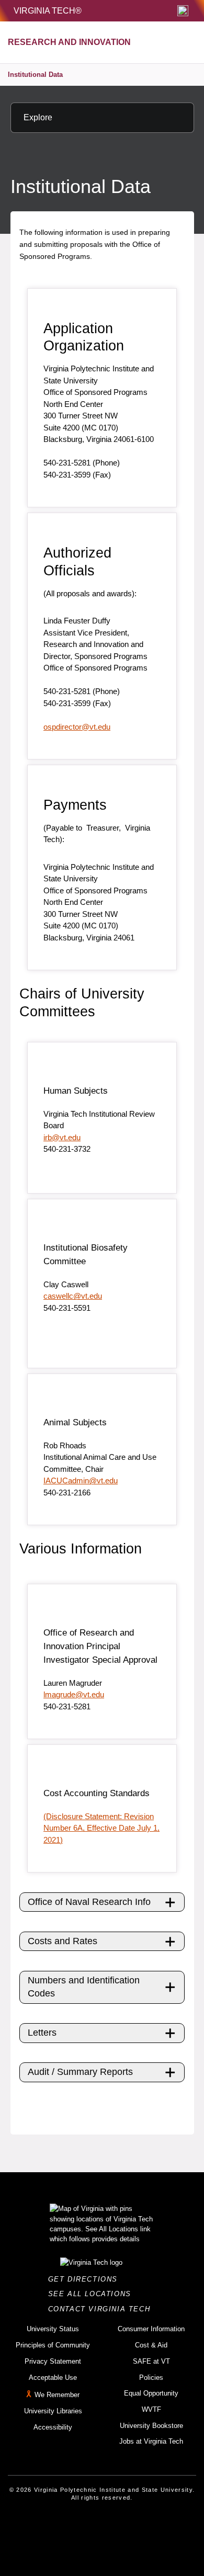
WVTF (151, 2409)
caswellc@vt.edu (73, 1296)
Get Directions (86, 2279)
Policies (151, 2378)
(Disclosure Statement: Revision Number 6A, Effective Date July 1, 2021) (101, 1828)
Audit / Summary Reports (80, 2072)
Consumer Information (151, 2329)
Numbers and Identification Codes (84, 1987)
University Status (53, 2329)
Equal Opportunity (151, 2393)
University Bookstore (151, 2426)
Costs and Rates (63, 1941)
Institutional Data (35, 75)
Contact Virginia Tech (102, 2309)
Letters (42, 2033)
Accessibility (53, 2427)
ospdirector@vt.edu (77, 727)
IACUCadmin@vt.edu (81, 1480)
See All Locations (93, 2294)
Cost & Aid (151, 2345)
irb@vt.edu (62, 1137)
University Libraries (53, 2411)
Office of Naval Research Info (89, 1902)
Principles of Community (53, 2345)
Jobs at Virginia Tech (151, 2441)
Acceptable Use (53, 2378)
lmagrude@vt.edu (74, 1694)
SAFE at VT (151, 2361)
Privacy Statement (53, 2361)
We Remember (57, 2395)
